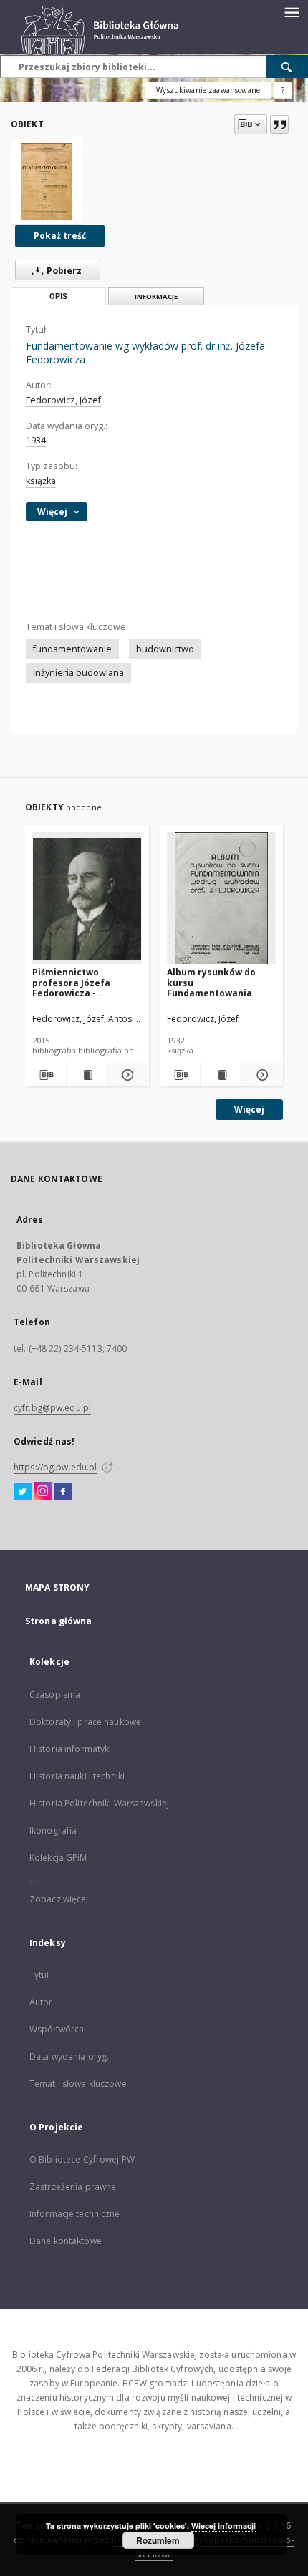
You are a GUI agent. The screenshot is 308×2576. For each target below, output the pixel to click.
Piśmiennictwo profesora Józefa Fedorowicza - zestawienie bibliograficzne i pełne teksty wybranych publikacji (83, 982)
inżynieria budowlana (78, 673)
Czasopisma (55, 1695)
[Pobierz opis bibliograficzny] (45, 1075)
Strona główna (59, 1621)
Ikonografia (53, 1830)
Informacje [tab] (156, 296)
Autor (41, 2002)
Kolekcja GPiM (58, 1858)
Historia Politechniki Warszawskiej (99, 1803)
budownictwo (165, 649)
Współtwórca (57, 2029)
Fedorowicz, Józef (63, 400)
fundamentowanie (72, 649)
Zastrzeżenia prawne (73, 2187)
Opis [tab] (58, 296)
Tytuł (39, 1975)
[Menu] (292, 11)
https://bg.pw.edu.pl (55, 1467)
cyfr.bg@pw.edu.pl (52, 1408)
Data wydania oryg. (69, 2056)
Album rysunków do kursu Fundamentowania (211, 982)
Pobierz (63, 271)
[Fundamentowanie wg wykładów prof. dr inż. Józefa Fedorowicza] (47, 182)
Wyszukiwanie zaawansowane (208, 90)
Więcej (249, 1110)
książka (41, 481)
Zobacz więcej (59, 1899)
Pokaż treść (60, 236)
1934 (36, 440)
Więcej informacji (223, 2526)
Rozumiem (158, 2540)
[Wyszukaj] (287, 67)
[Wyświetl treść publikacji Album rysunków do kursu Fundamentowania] (221, 1075)
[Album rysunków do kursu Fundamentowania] (222, 899)
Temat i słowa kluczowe (78, 2084)
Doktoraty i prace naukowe (85, 1722)
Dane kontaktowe (66, 2241)
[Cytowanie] (279, 124)
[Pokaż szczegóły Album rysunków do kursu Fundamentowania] (260, 1075)
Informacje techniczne (75, 2214)
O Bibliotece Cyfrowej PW (82, 2159)
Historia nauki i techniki (77, 1776)
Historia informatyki (70, 1749)
